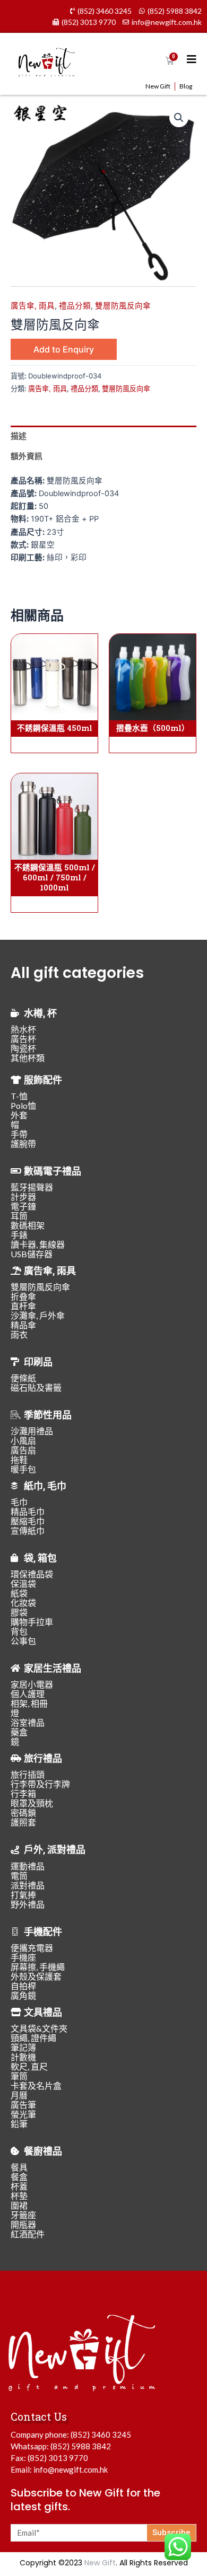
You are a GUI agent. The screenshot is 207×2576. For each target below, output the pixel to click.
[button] (179, 118)
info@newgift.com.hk (71, 2469)
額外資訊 (27, 456)
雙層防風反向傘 (123, 306)
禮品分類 (75, 306)
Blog (186, 86)
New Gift (158, 86)
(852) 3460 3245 (101, 2434)
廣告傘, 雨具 (33, 306)
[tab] (103, 436)
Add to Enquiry (64, 349)
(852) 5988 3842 (81, 2446)
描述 (19, 436)
